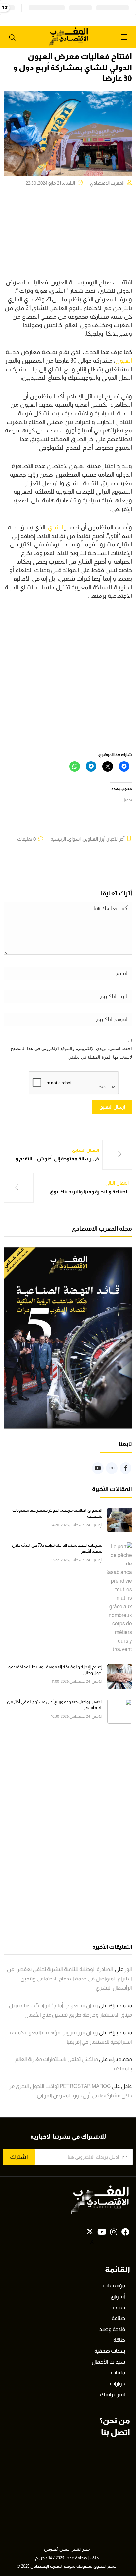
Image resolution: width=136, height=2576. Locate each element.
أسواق (74, 839)
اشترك (19, 2157)
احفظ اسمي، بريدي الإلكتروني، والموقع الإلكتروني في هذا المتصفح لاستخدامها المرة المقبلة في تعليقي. (71, 1053)
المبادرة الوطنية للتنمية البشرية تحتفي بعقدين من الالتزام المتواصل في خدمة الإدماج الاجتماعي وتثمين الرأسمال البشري (69, 1979)
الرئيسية (58, 839)
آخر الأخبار (116, 839)
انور (128, 1969)
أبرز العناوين (94, 839)
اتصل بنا (116, 2432)
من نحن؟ (115, 2420)
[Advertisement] (68, 678)
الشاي (55, 527)
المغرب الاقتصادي (107, 183)
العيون (124, 361)
